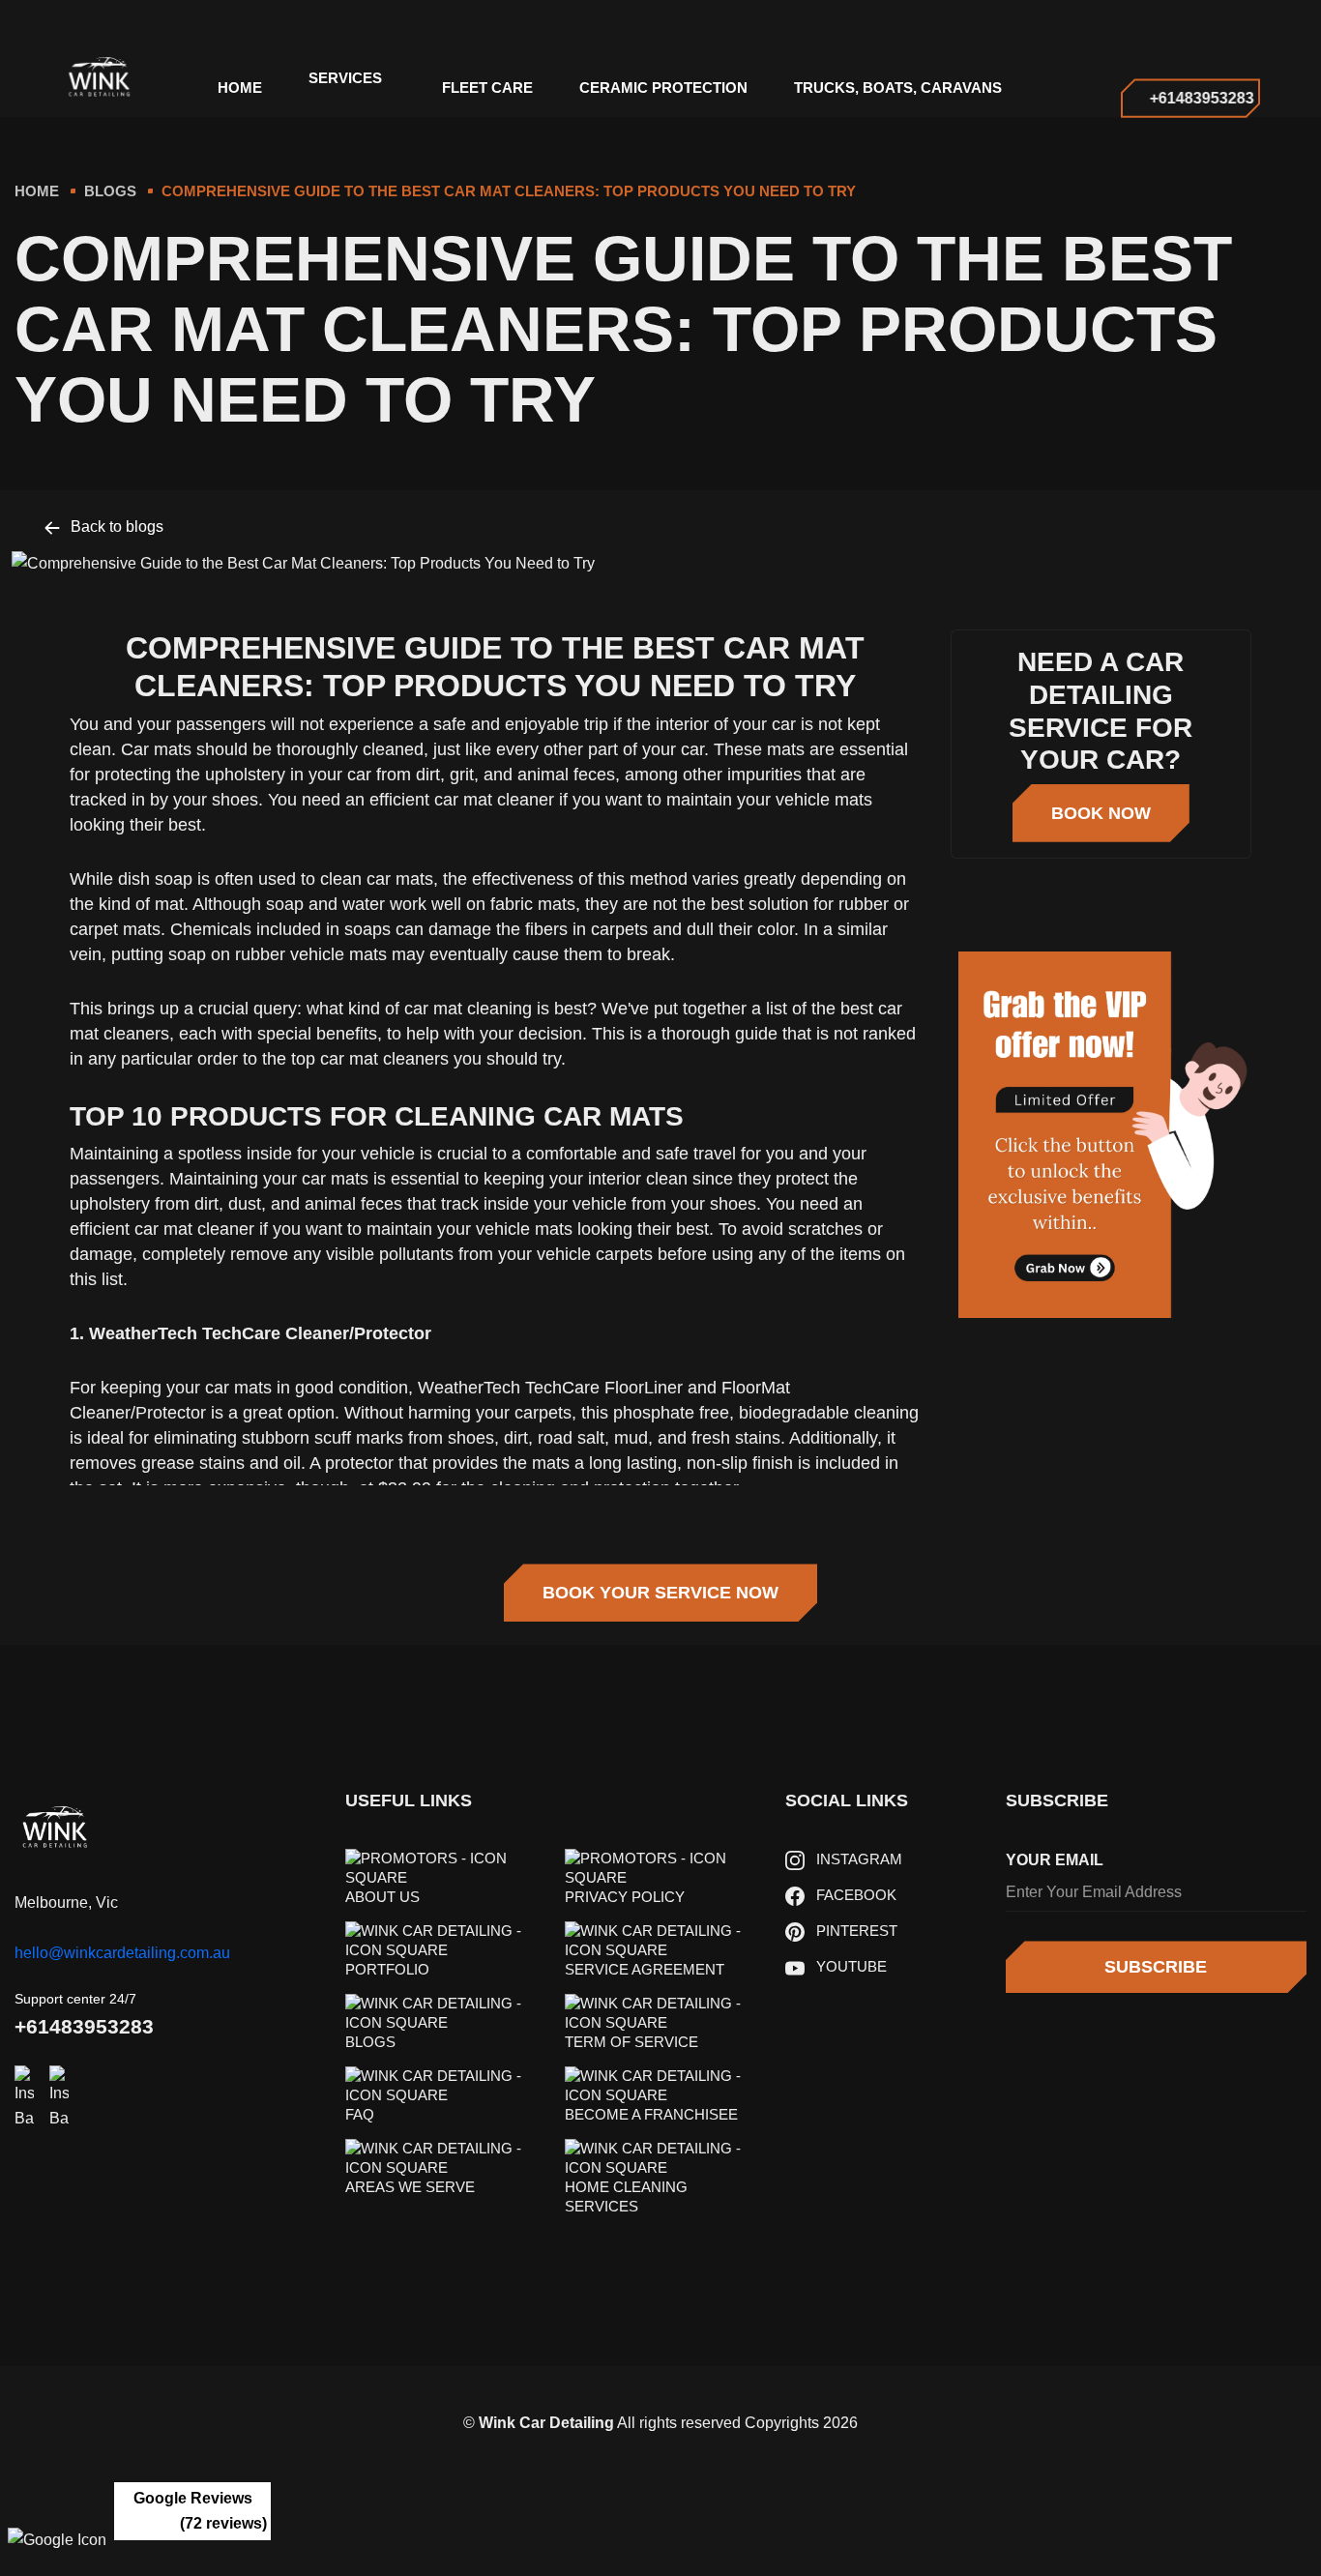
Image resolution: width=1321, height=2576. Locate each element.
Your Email (1055, 1860)
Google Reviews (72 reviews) (201, 2511)
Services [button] (345, 78)
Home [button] (240, 88)
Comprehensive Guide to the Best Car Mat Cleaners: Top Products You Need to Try (509, 191)
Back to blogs (115, 527)
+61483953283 (84, 2026)
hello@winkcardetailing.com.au (122, 1953)
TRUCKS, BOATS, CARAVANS (898, 88)
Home (37, 191)
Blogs (110, 191)
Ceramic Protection (663, 88)
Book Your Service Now (660, 1593)
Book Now (1101, 813)
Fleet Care (487, 88)
